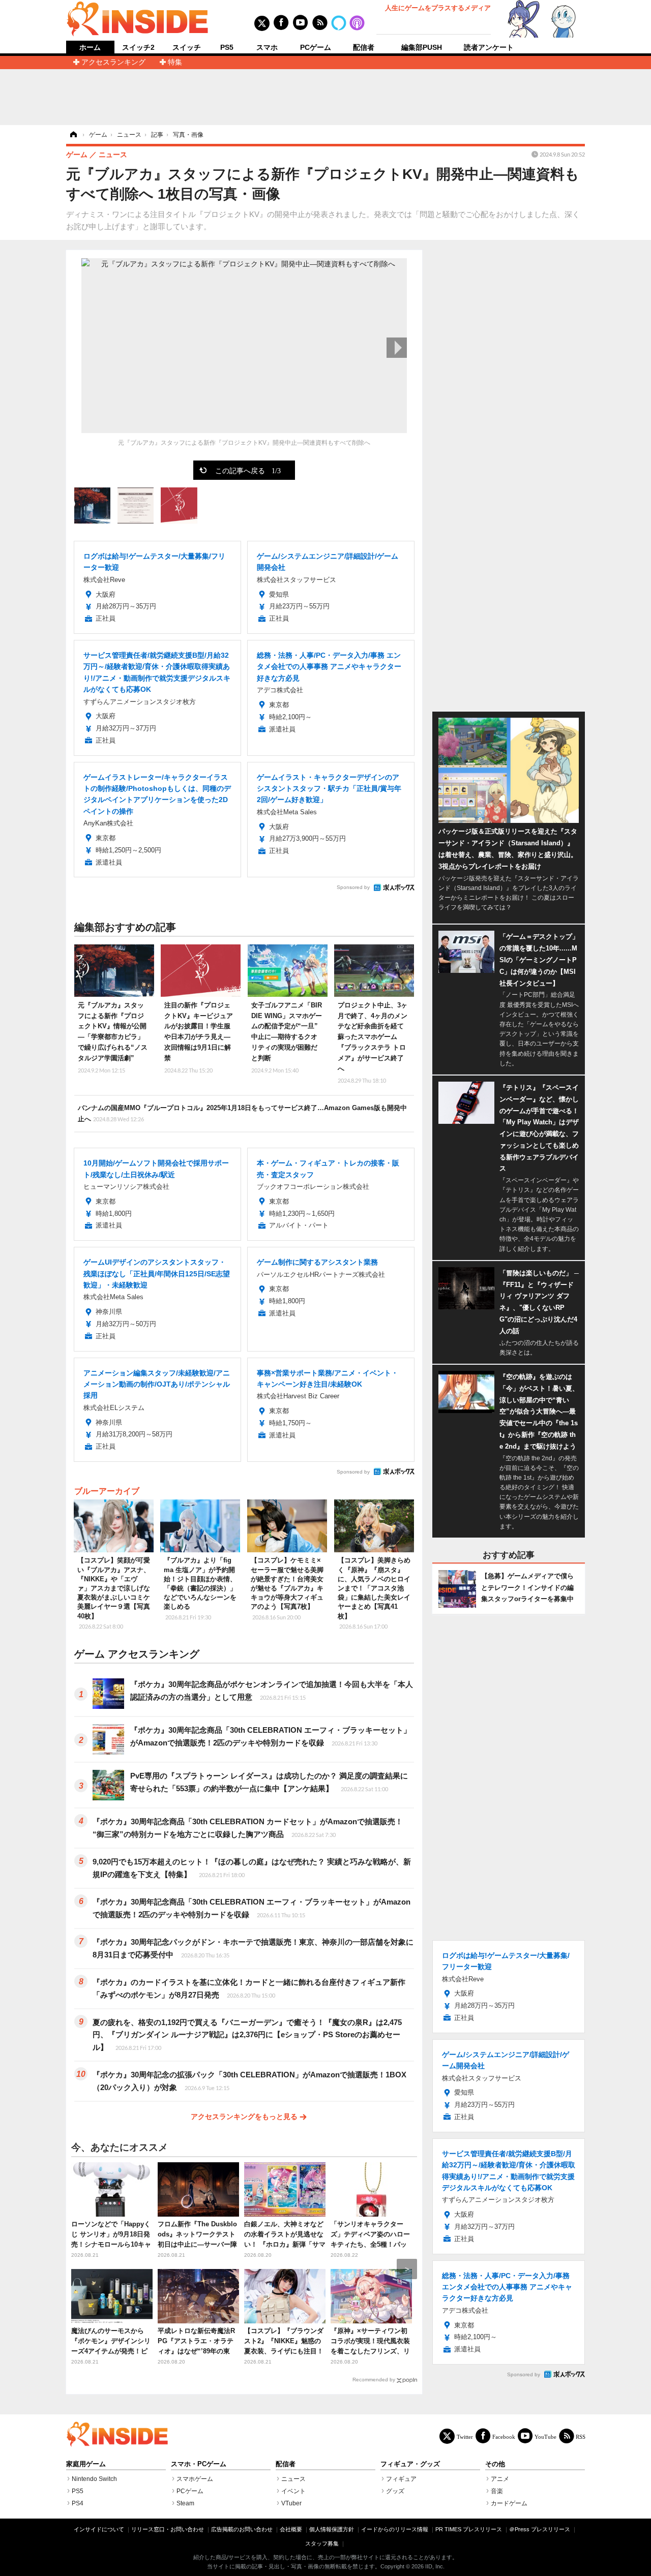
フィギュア (401, 2479)
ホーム (90, 48)
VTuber (291, 2503)
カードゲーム (509, 2503)
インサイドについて (99, 2529)
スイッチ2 (138, 47)
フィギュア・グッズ (410, 2464)
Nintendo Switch (94, 2479)
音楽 (497, 2491)
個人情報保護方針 (332, 2529)
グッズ (395, 2491)
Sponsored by (353, 887)
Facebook (504, 2436)
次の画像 (397, 348)
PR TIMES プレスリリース (469, 2529)
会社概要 (291, 2529)
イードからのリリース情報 (395, 2529)
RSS (581, 2436)
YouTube (545, 2436)
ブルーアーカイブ (107, 1491)
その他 (495, 2464)
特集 (175, 62)
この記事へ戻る (248, 470)
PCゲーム (316, 47)
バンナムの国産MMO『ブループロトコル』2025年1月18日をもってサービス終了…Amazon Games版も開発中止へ (242, 1113)
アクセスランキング (113, 62)
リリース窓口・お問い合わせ (168, 2529)
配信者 (364, 47)
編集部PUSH (422, 47)
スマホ (267, 47)
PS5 (227, 47)
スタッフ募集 (322, 2543)
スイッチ (187, 47)
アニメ (500, 2479)
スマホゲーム (195, 2479)
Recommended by (374, 2380)
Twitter (465, 2436)
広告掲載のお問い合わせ (242, 2529)
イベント (293, 2491)
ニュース (293, 2479)
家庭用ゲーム (86, 2464)
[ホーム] (73, 135)
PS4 (78, 2503)
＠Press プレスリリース (540, 2529)
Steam (185, 2503)
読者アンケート (489, 47)
